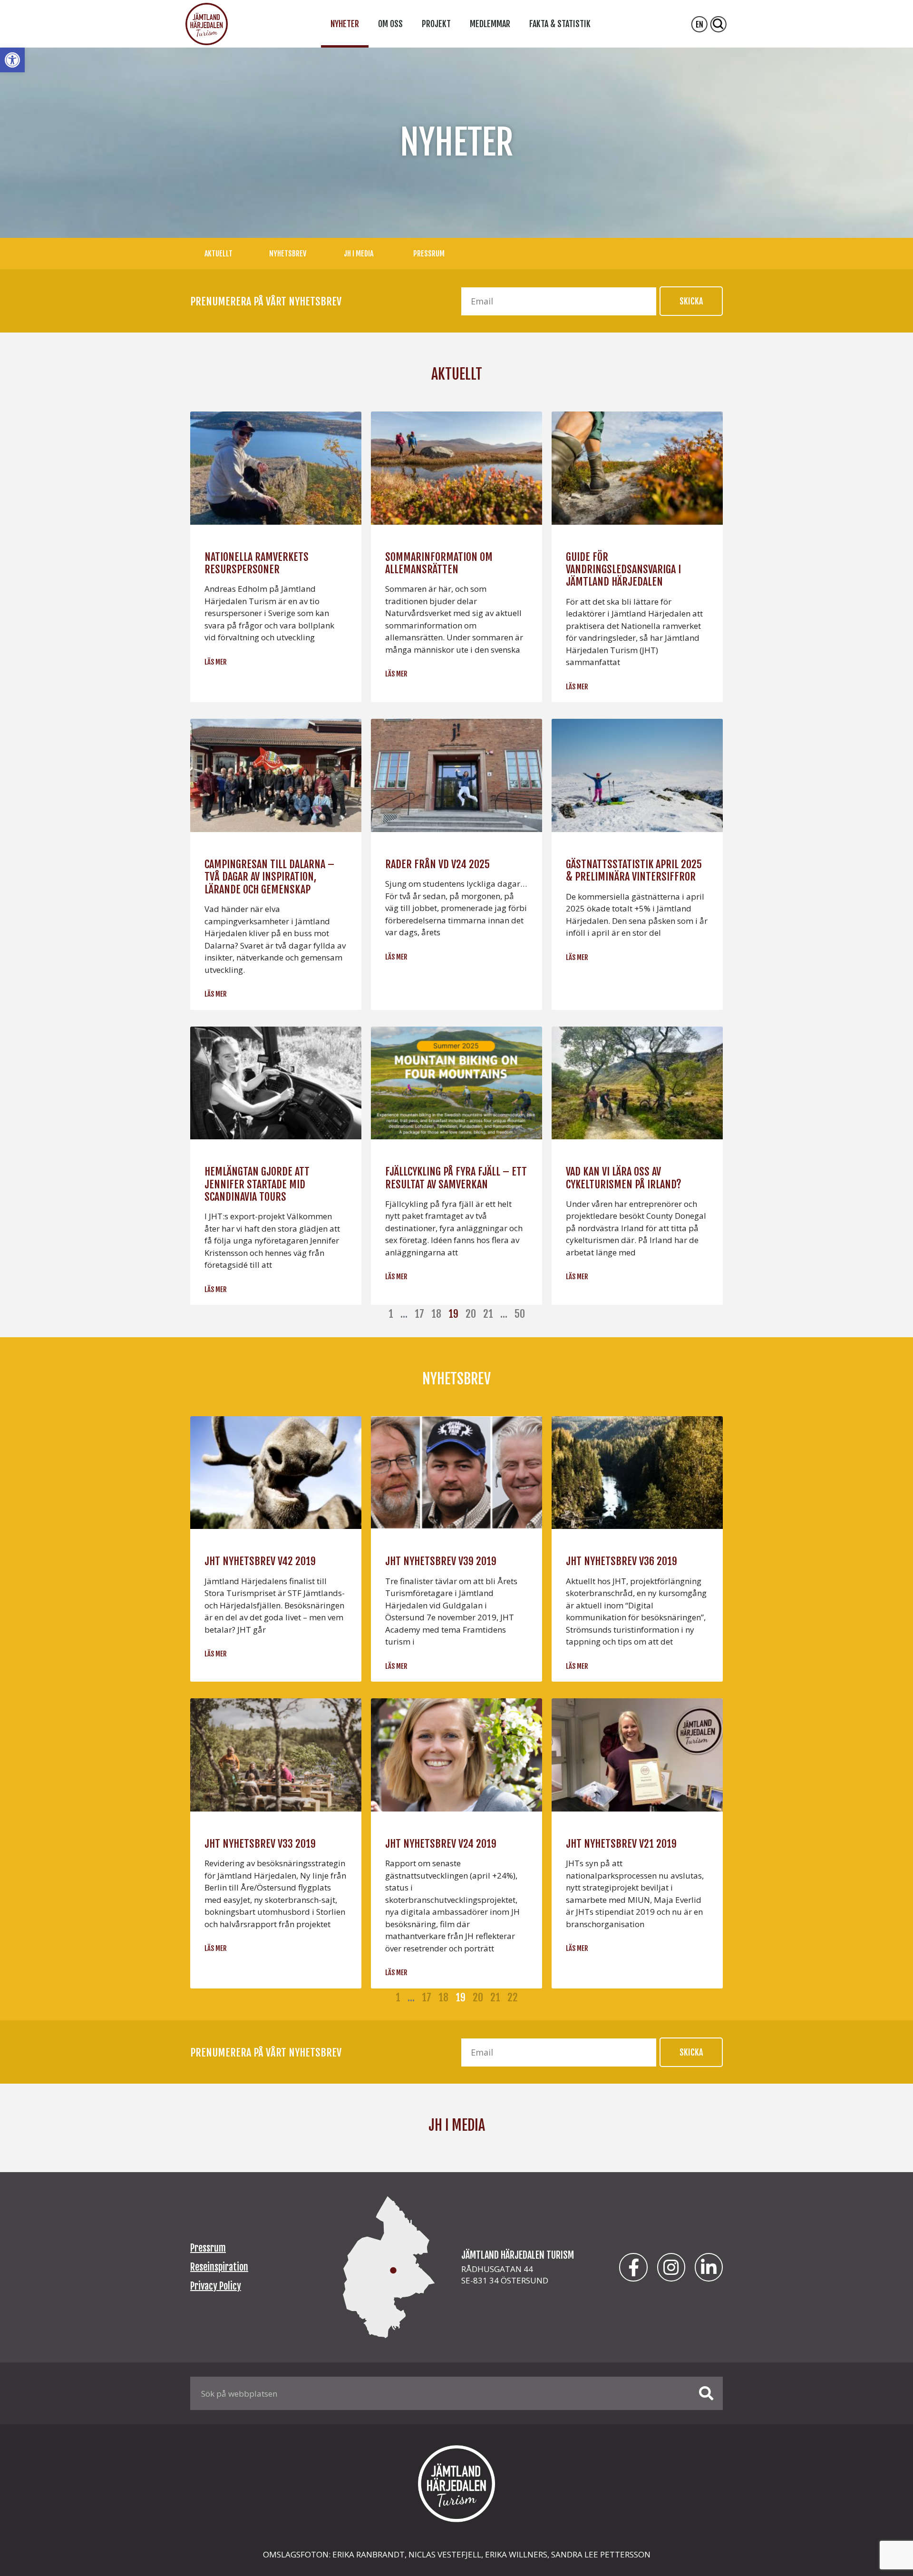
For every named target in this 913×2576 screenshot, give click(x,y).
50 (520, 1314)
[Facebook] (633, 2267)
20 (471, 1314)
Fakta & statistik (560, 24)
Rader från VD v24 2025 (437, 864)
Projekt (436, 24)
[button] (12, 60)
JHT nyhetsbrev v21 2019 (621, 1844)
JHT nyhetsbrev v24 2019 (441, 1844)
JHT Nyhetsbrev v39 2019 (441, 1561)
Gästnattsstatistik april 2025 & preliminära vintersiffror (634, 870)
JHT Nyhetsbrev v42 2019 (260, 1561)
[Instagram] (671, 2267)
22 (513, 1997)
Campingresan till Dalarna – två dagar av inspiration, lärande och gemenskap (269, 877)
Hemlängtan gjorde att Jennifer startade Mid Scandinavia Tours (257, 1184)
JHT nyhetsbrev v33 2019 (260, 1844)
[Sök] (706, 2393)
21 (488, 1314)
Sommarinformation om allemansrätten (439, 563)
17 (419, 1314)
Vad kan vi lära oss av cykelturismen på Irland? (624, 1178)
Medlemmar (490, 24)
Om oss (390, 24)
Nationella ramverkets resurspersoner (257, 563)
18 (436, 1314)
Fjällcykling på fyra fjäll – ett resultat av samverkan (456, 1178)
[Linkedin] (709, 2267)
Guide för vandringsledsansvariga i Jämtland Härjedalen (623, 569)
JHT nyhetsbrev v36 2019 (622, 1561)
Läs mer (216, 662)
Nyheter (345, 24)
